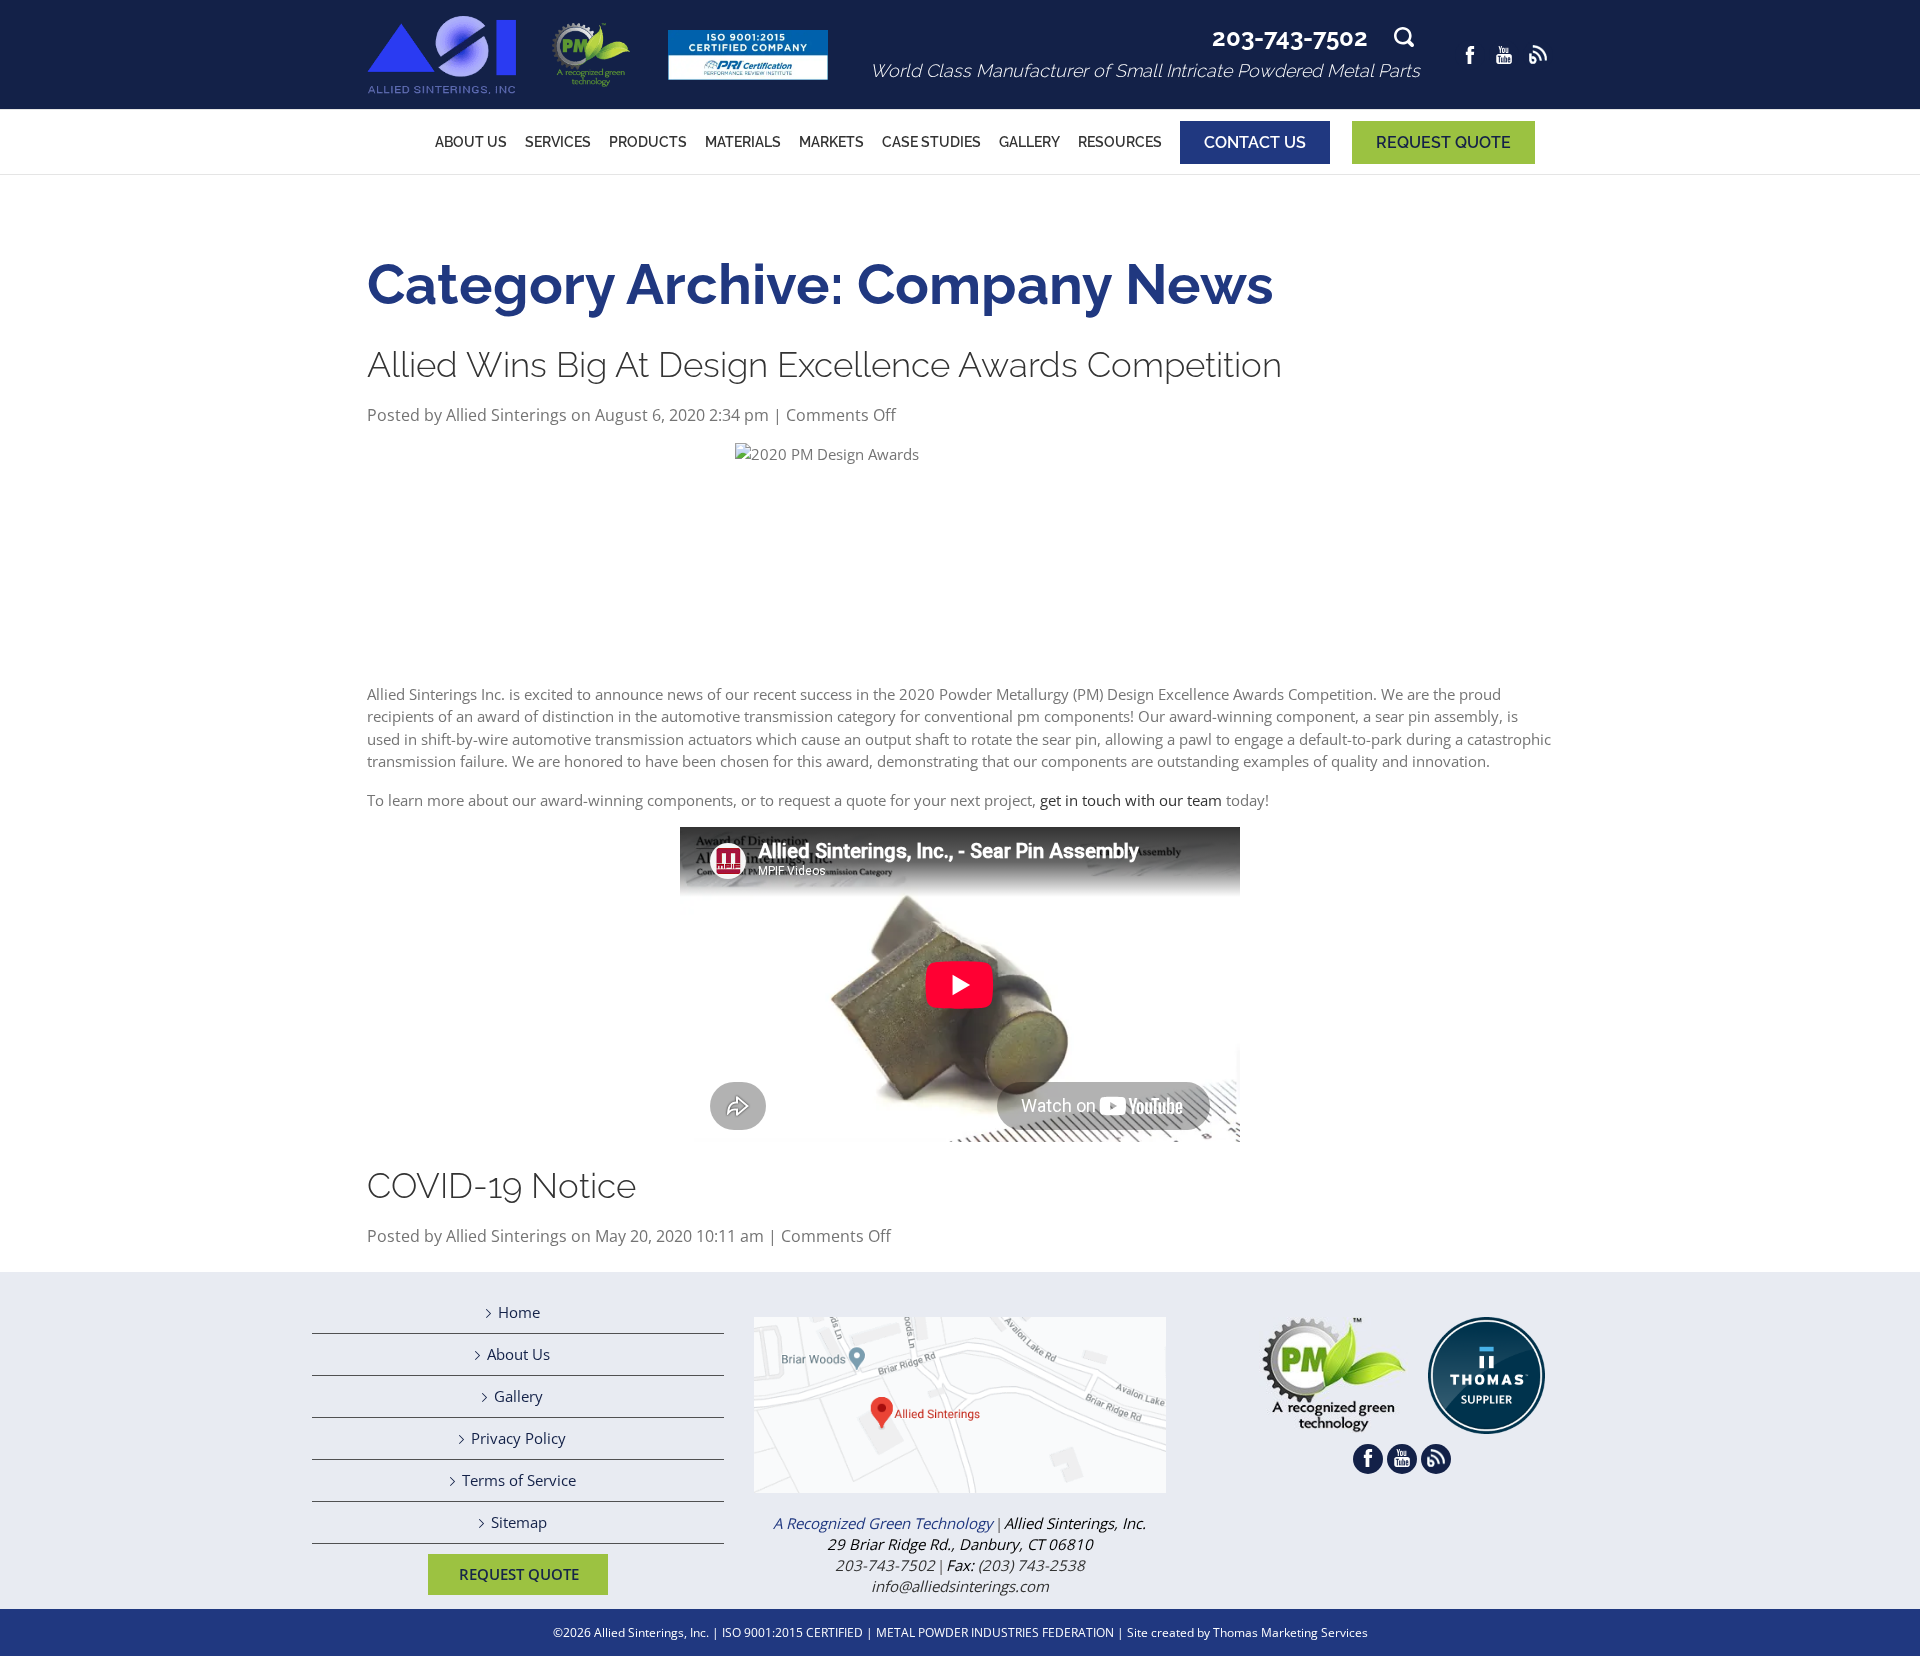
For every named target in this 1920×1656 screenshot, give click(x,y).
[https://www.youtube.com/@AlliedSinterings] (1504, 55)
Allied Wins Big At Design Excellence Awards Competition (824, 364)
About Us (518, 1354)
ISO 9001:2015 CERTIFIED (792, 1632)
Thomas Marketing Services (1290, 1632)
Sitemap (519, 1522)
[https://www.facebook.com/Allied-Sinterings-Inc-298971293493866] (1470, 55)
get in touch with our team (1131, 800)
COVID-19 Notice (501, 1185)
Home (519, 1312)
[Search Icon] (1404, 41)
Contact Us (1255, 142)
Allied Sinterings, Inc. (651, 1632)
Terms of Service (519, 1480)
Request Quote (1443, 142)
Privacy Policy (518, 1438)
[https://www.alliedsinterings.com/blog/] (1538, 55)
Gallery (518, 1396)
